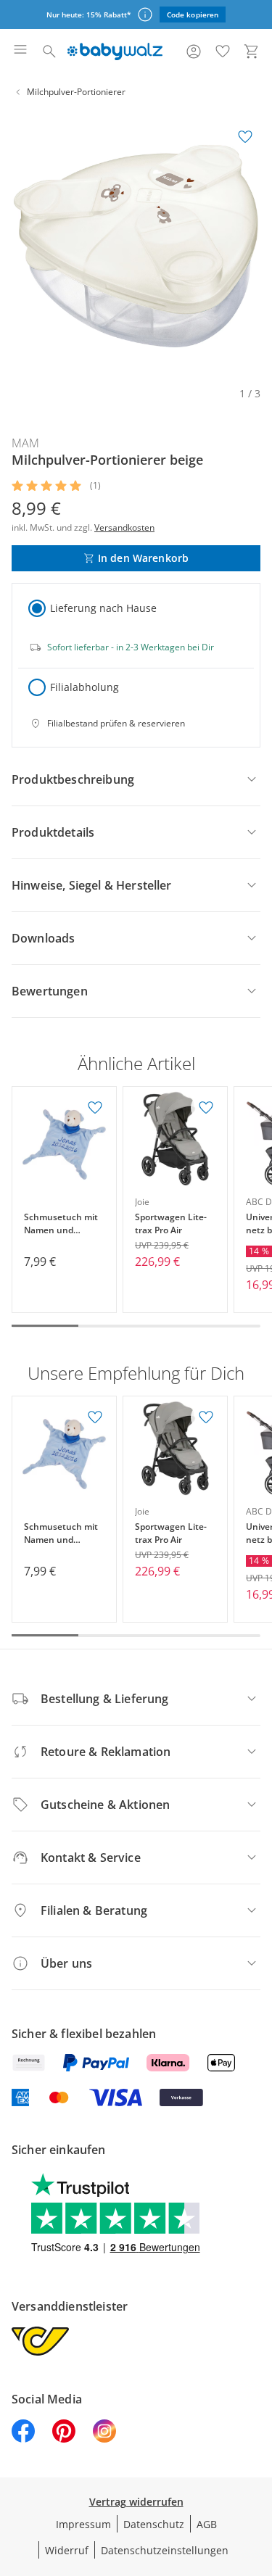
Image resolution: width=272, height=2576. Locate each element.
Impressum (83, 2524)
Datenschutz (154, 2524)
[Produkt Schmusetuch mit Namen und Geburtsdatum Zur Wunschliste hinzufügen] (95, 1108)
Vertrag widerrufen (136, 2502)
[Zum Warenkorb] (252, 51)
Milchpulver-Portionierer (76, 92)
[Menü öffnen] (20, 51)
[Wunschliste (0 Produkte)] (223, 51)
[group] (136, 246)
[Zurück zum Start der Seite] (257, 2474)
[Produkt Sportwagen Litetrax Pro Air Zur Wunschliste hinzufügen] (206, 1108)
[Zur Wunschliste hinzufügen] (245, 137)
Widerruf (67, 2550)
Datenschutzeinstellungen (165, 2550)
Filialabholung (85, 687)
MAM (25, 443)
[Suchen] (49, 51)
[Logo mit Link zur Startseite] (115, 51)
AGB (207, 2524)
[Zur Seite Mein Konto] (194, 51)
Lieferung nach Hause (103, 608)
